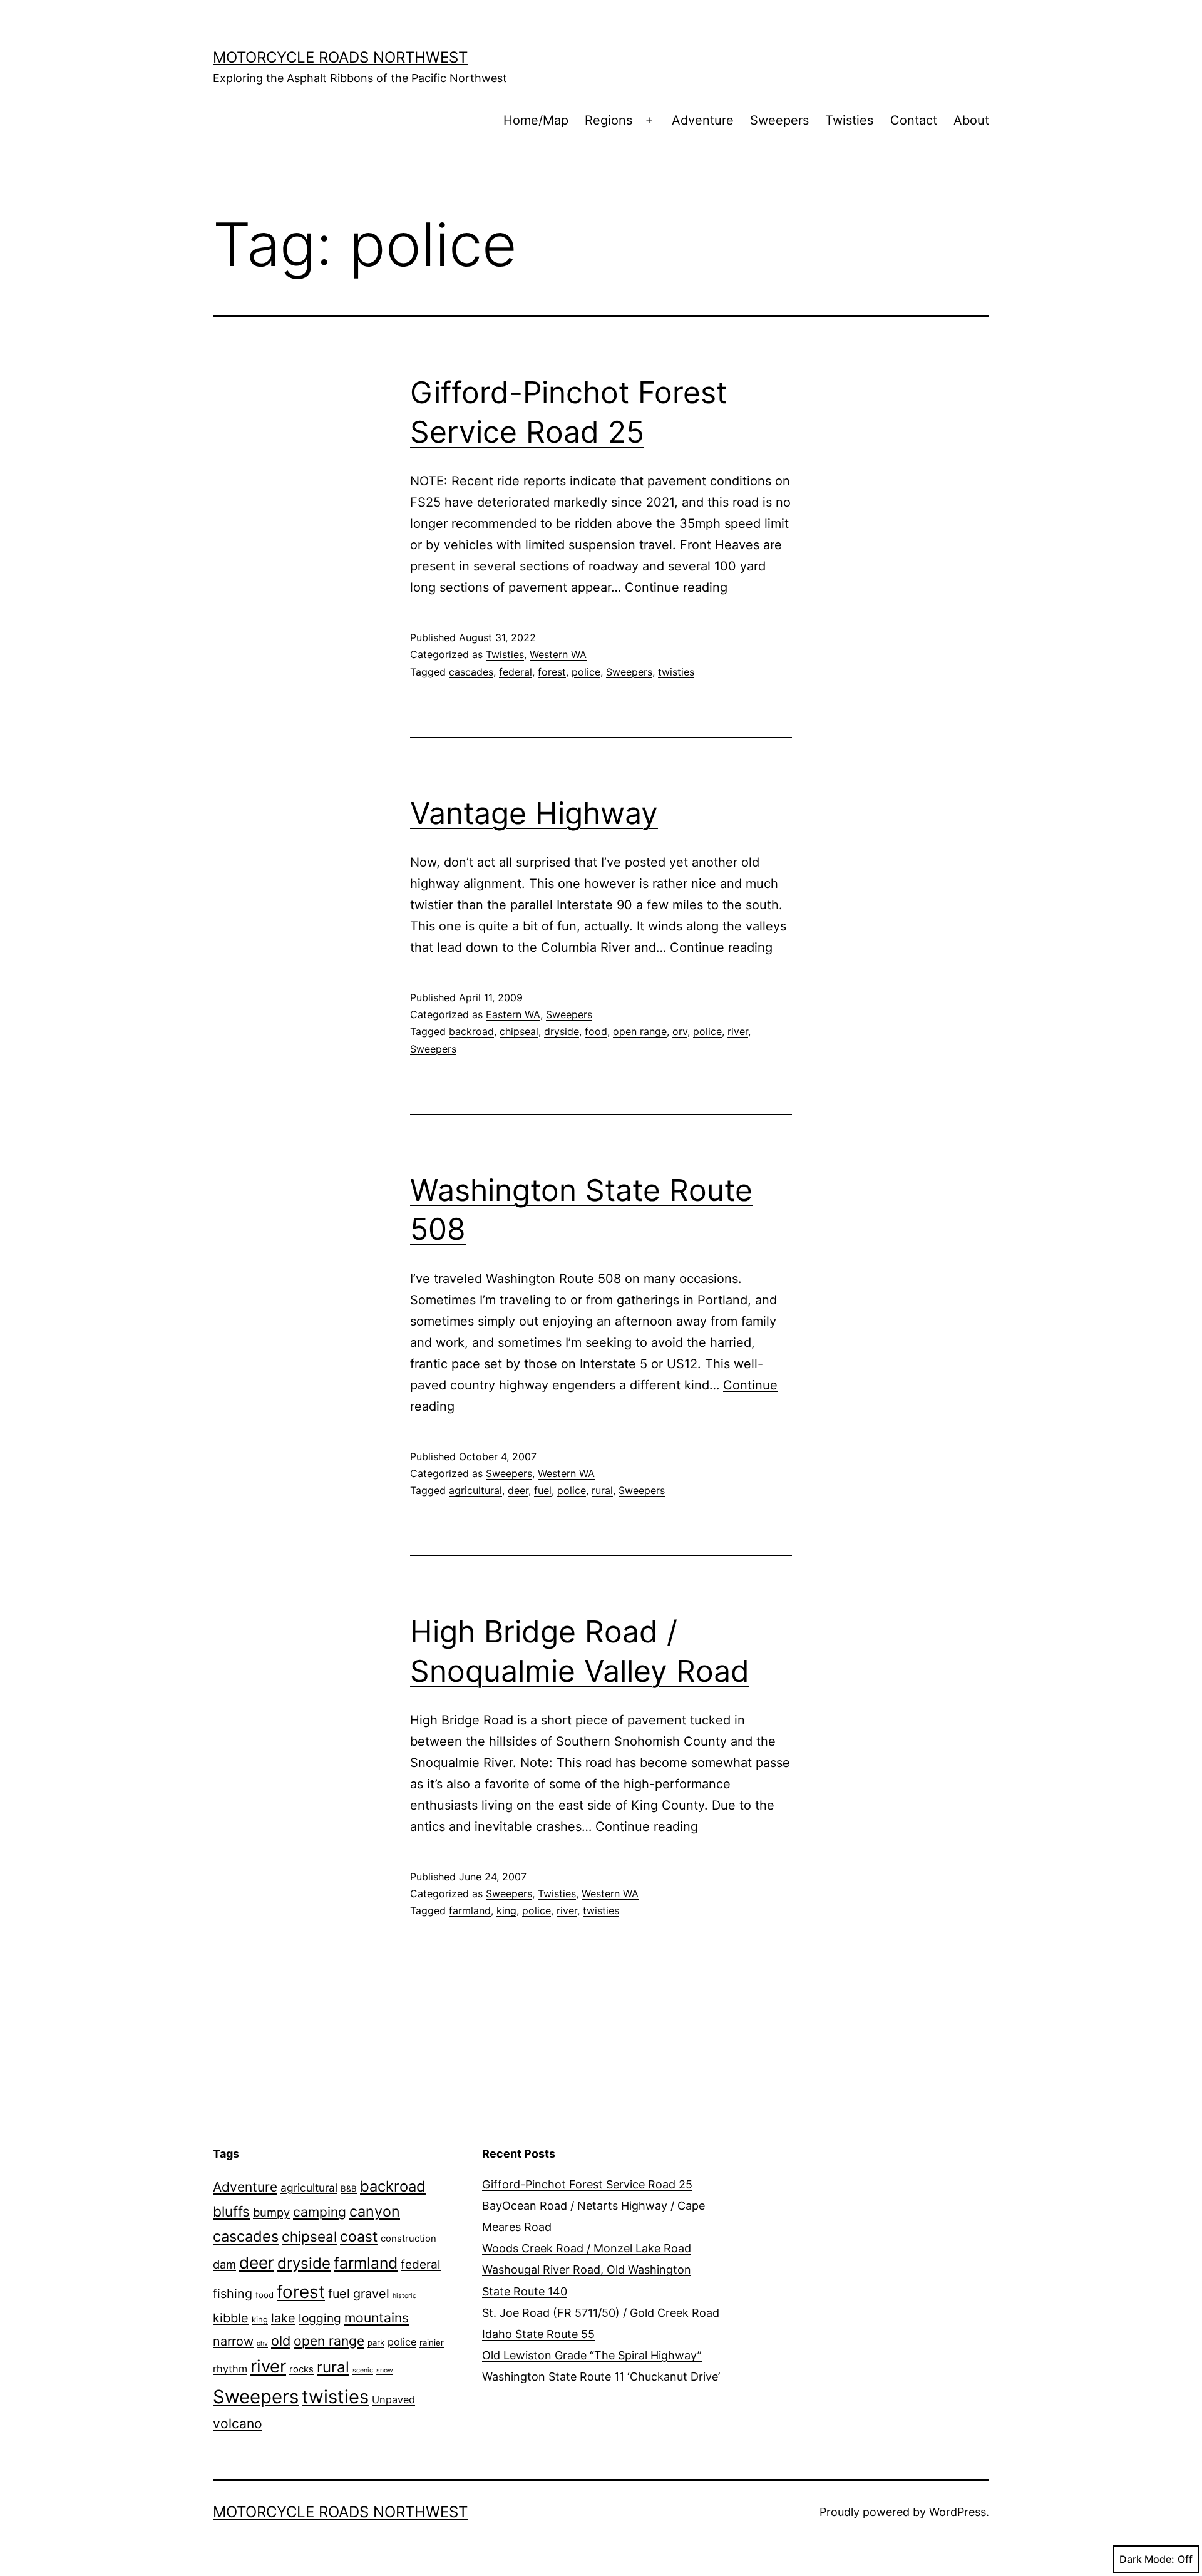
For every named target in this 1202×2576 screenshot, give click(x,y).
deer (518, 1490)
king (506, 1910)
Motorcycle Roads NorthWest (340, 57)
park (376, 2342)
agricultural (475, 1490)
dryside (562, 1031)
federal (516, 672)
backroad (471, 1031)
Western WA (558, 654)
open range (640, 1031)
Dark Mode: (1147, 2559)
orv (680, 1031)
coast (359, 2237)
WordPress (958, 2512)
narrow (233, 2341)
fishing (233, 2294)
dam (224, 2264)
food (596, 1031)
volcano (238, 2424)
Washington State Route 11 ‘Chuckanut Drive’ (601, 2377)
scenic (363, 2370)
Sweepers (779, 120)
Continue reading (676, 587)
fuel (543, 1490)
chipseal (519, 1031)
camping (320, 2212)
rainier (432, 2342)
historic (404, 2296)
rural (602, 1490)
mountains (377, 2318)
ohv (262, 2343)
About (971, 120)
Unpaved (393, 2399)
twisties (676, 672)
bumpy (271, 2212)
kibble (231, 2318)
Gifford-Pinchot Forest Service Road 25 (587, 2184)
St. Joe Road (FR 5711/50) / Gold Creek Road (601, 2313)
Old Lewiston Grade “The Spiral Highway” (592, 2355)
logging (320, 2318)
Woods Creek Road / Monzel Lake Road (587, 2248)
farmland (470, 1910)
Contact (914, 120)
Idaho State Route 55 (538, 2334)
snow (385, 2370)
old (281, 2341)
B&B (349, 2188)
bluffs (231, 2211)
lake (283, 2318)
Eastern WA (513, 1014)
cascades (471, 672)
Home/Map (536, 120)
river (738, 1031)
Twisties (849, 120)
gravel (371, 2294)
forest (552, 672)
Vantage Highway (534, 813)
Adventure (703, 120)
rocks (301, 2369)
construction (408, 2239)
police (586, 672)
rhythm (230, 2369)
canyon (375, 2211)
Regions (609, 120)
